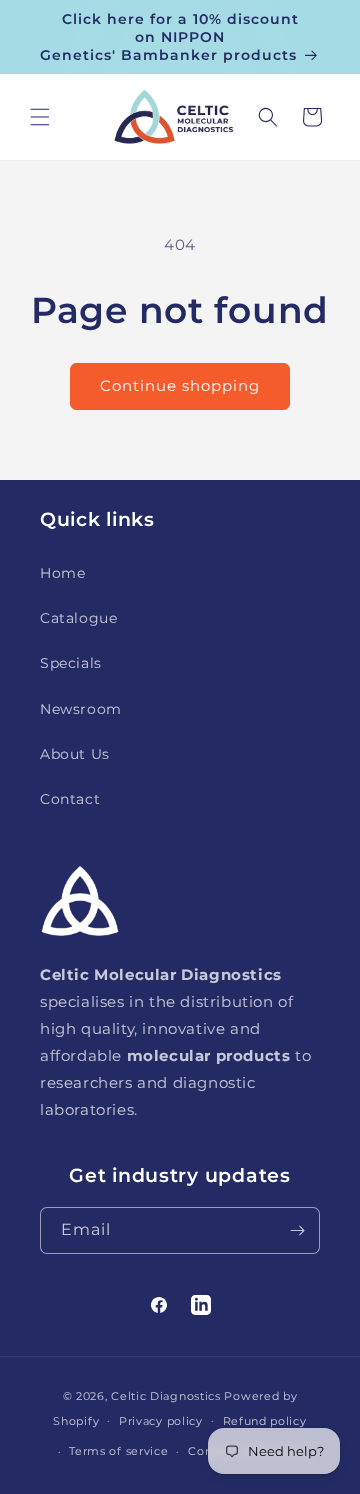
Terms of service (118, 1451)
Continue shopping (180, 385)
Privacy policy (161, 1421)
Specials (71, 663)
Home (62, 573)
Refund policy (265, 1421)
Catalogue (78, 618)
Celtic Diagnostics (166, 1396)
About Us (75, 754)
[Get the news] (297, 1230)
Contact (70, 799)
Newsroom (81, 709)
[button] (40, 117)
